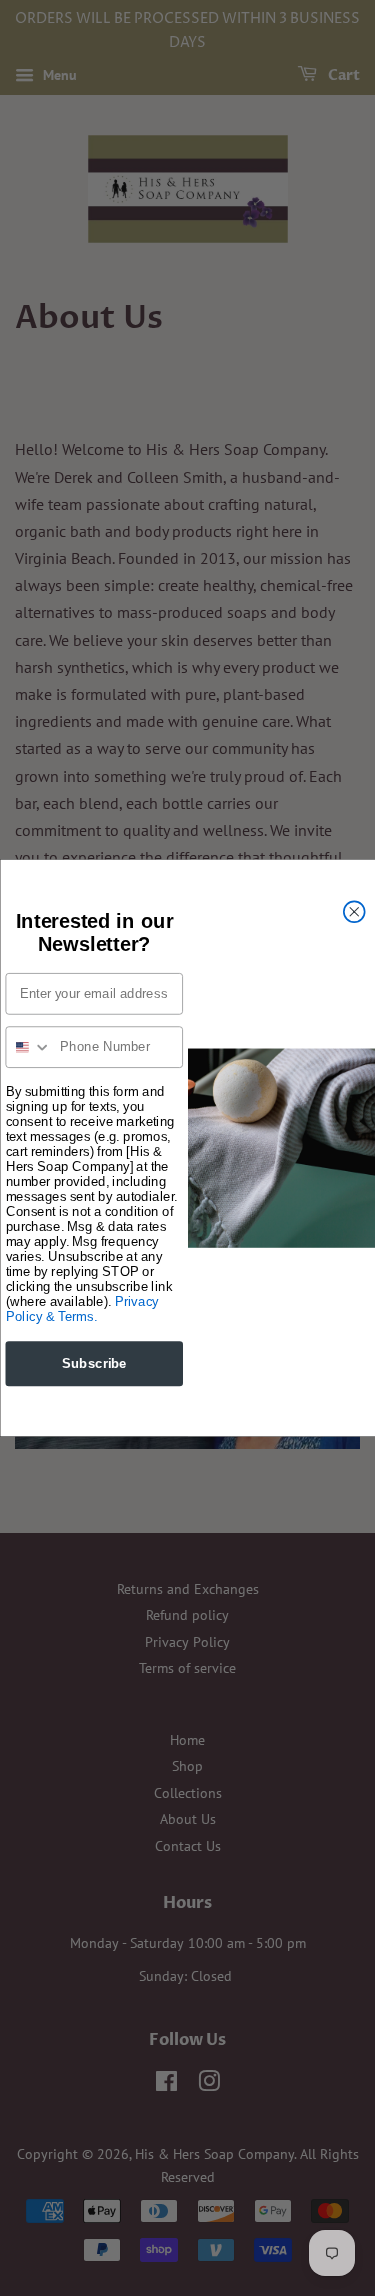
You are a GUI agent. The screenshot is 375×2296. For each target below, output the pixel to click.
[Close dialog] (353, 911)
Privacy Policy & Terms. (81, 1309)
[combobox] (28, 1047)
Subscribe (93, 1363)
